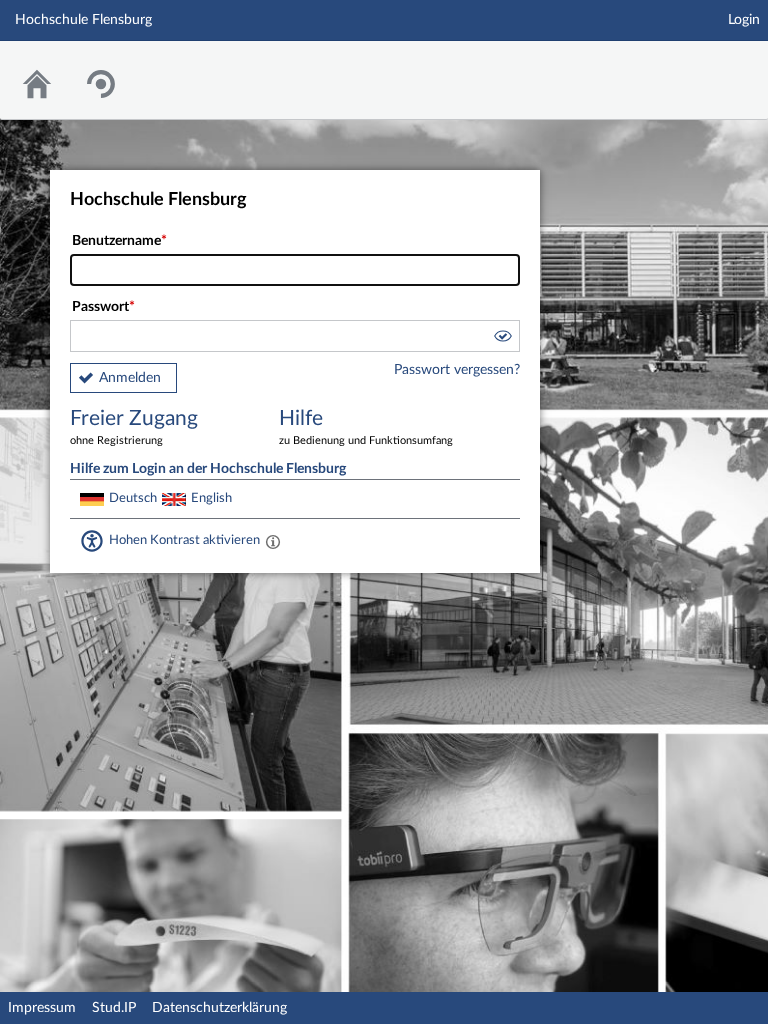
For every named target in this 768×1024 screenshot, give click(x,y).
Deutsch (133, 498)
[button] (502, 339)
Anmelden (130, 378)
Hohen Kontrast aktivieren (184, 540)
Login (744, 20)
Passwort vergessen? (457, 370)
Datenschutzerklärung (219, 1008)
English (211, 498)
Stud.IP (114, 1008)
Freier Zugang (134, 427)
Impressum (42, 1008)
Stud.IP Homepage (691, 67)
